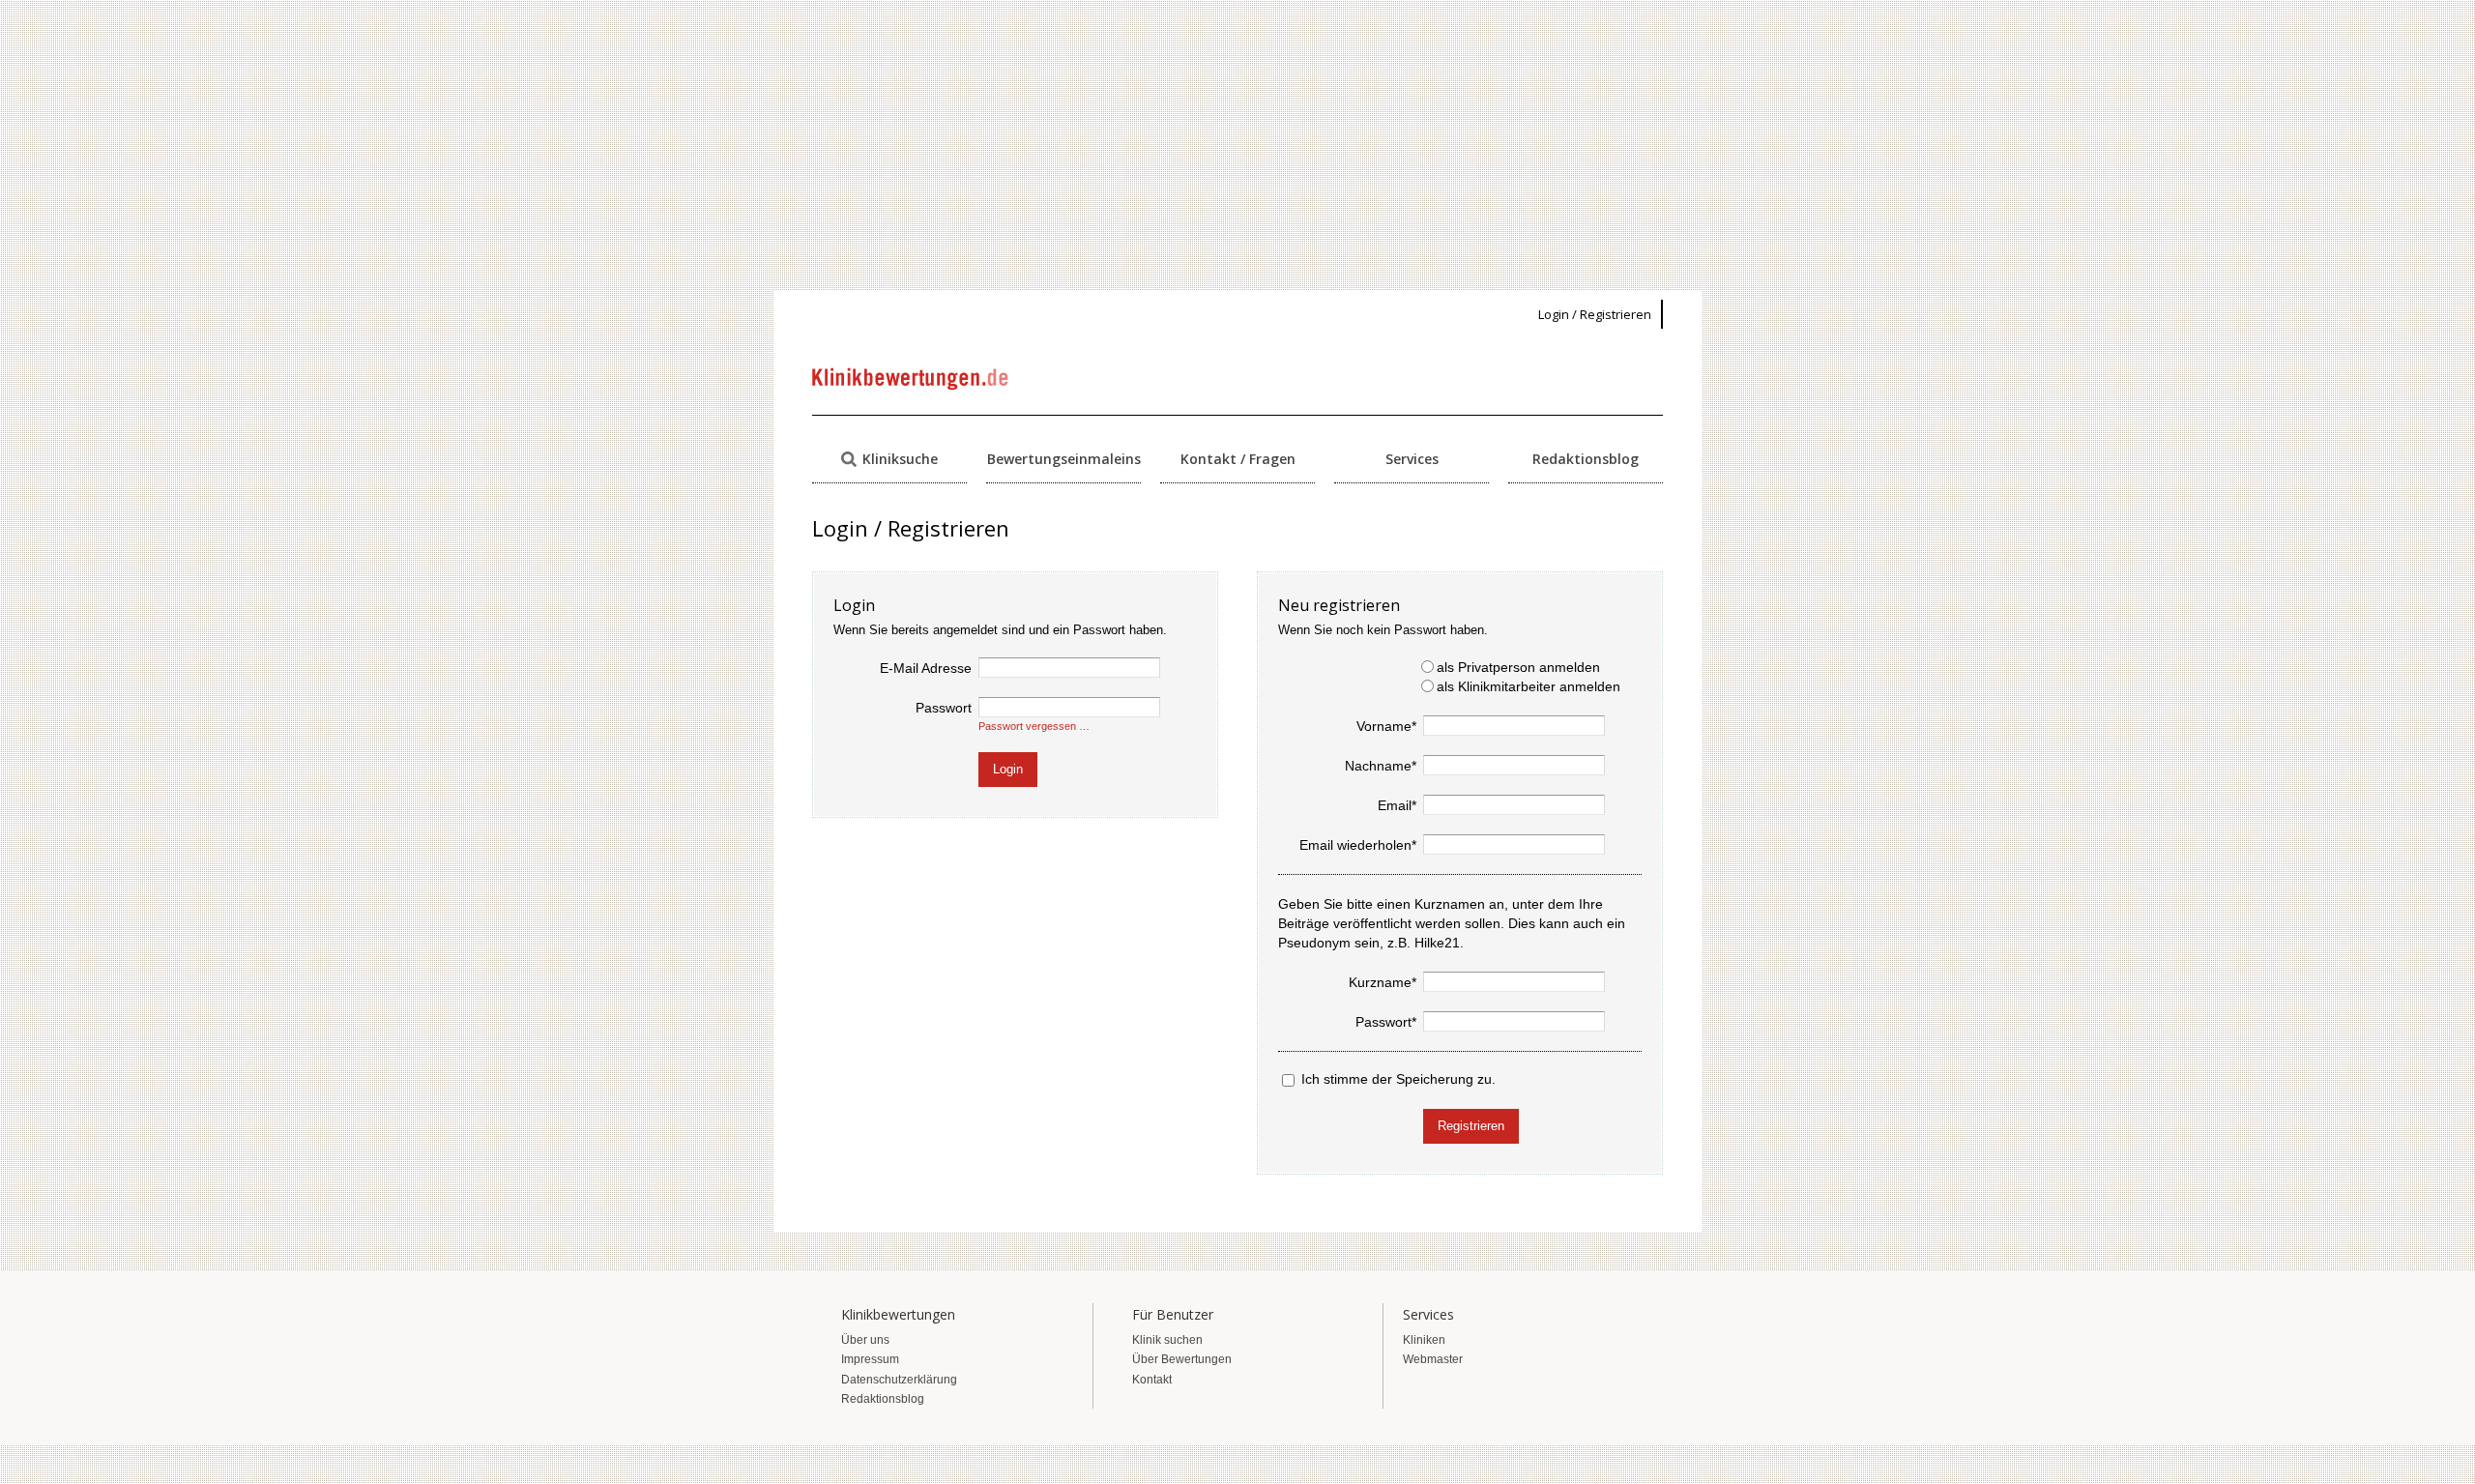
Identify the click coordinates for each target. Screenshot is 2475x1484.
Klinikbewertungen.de (911, 379)
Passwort (944, 708)
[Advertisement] (1237, 145)
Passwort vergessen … (1034, 726)
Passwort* (1386, 1022)
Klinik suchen (1167, 1340)
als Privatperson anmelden (1518, 667)
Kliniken (1424, 1340)
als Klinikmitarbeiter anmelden (1529, 686)
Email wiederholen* (1358, 845)
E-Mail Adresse (926, 668)
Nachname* (1381, 766)
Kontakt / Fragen (1238, 459)
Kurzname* (1383, 982)
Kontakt (1152, 1380)
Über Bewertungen (1182, 1359)
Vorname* (1386, 726)
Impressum (870, 1359)
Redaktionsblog (1586, 459)
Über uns (865, 1340)
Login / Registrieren (1595, 314)
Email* (1397, 805)
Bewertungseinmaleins (1064, 459)
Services (1412, 459)
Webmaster (1433, 1359)
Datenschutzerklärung (899, 1380)
